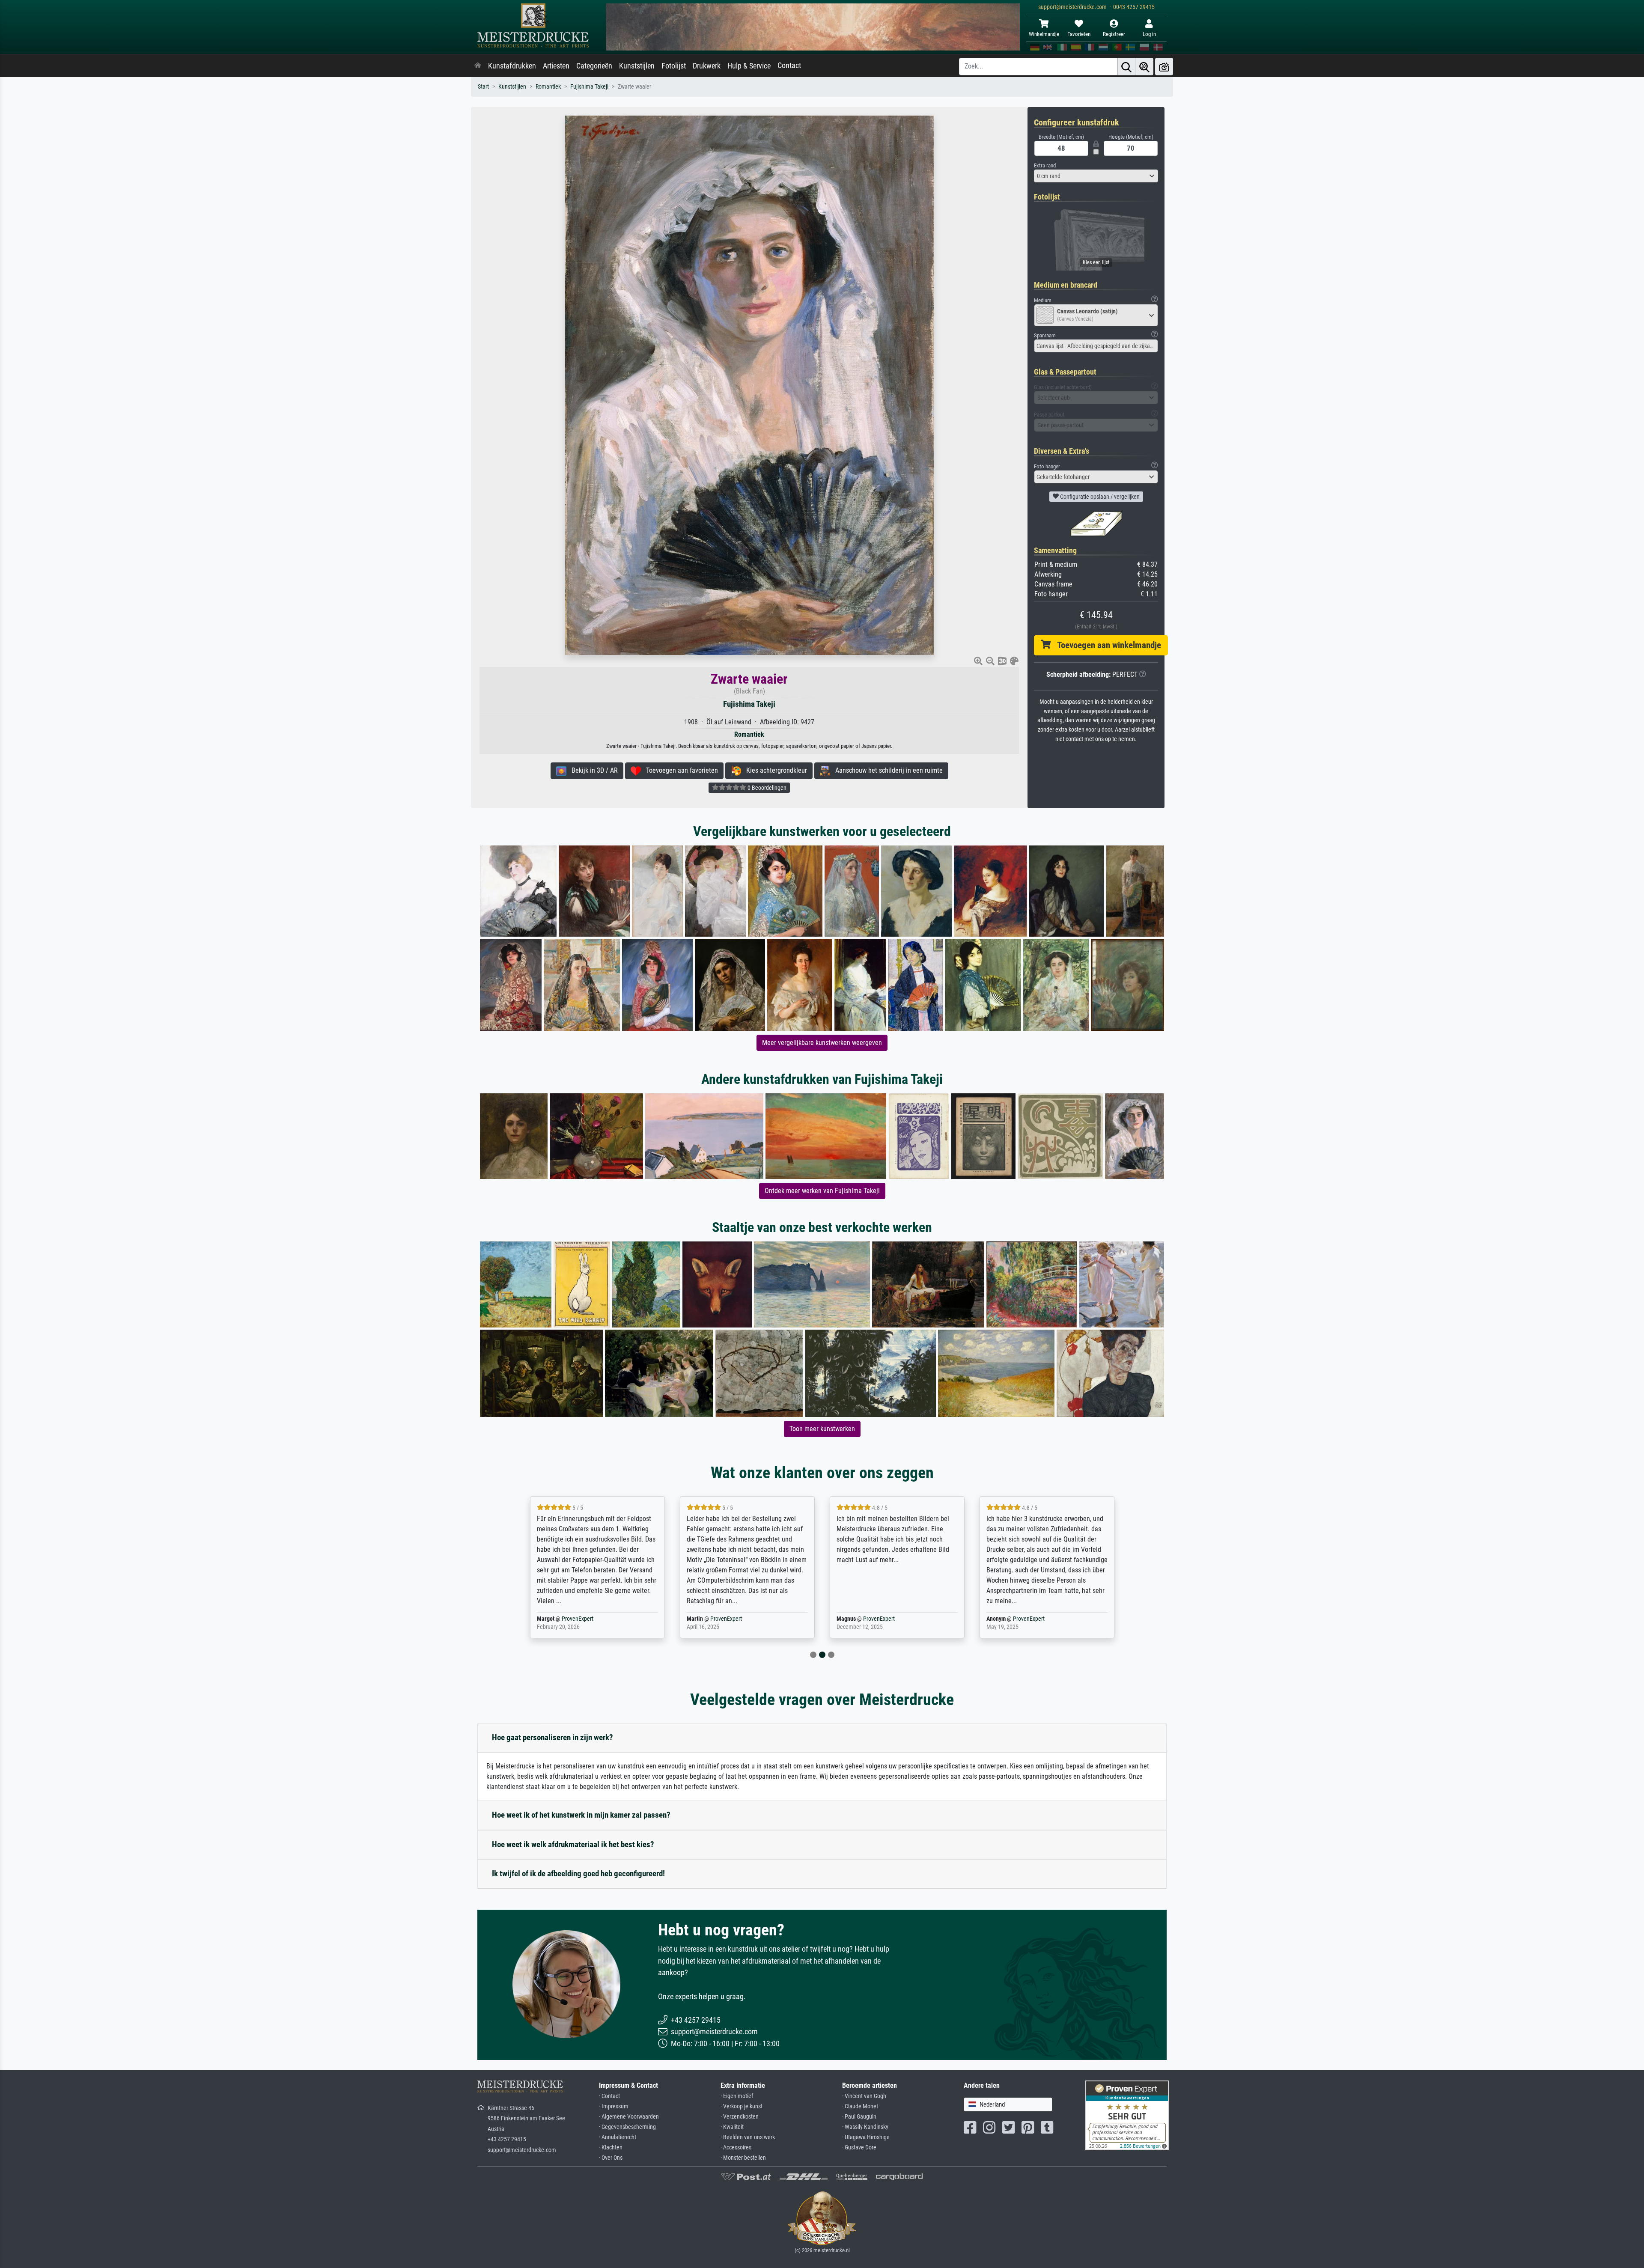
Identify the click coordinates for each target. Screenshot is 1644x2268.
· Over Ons (611, 2158)
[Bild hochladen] (1164, 67)
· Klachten (611, 2147)
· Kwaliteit (732, 2127)
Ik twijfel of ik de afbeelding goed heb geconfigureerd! (578, 1874)
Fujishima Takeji (589, 87)
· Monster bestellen (743, 2158)
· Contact (609, 2096)
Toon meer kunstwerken (822, 1429)
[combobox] (1096, 176)
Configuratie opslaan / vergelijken (1099, 497)
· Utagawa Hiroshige (866, 2137)
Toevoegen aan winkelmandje (1106, 645)
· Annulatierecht (618, 2137)
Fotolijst (674, 66)
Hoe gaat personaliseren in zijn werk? (552, 1737)
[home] (478, 66)
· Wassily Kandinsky (865, 2127)
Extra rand (1045, 165)
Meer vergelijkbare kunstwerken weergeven (822, 1043)
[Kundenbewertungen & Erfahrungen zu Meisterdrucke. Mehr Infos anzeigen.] (1127, 2115)
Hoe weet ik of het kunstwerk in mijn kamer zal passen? (581, 1815)
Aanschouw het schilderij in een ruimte (886, 770)
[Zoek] (1126, 67)
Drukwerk (707, 66)
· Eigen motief (737, 2096)
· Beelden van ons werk (748, 2137)
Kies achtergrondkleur (774, 770)
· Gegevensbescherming (627, 2127)
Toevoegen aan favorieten (679, 770)
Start (483, 87)
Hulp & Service (749, 66)
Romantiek (548, 87)
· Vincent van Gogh (864, 2096)
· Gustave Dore (859, 2147)
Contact (789, 65)
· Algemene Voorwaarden (629, 2117)
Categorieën (594, 66)
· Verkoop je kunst (742, 2106)
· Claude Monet (860, 2106)
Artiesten (556, 66)
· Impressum (614, 2106)
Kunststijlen (637, 66)
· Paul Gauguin (859, 2117)
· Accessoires (736, 2147)
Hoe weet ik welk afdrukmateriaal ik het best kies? (573, 1844)
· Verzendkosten (740, 2117)
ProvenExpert (579, 1619)
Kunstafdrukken (512, 66)
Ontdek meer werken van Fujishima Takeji (822, 1191)
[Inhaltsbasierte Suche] (1144, 67)
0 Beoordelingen (766, 788)
